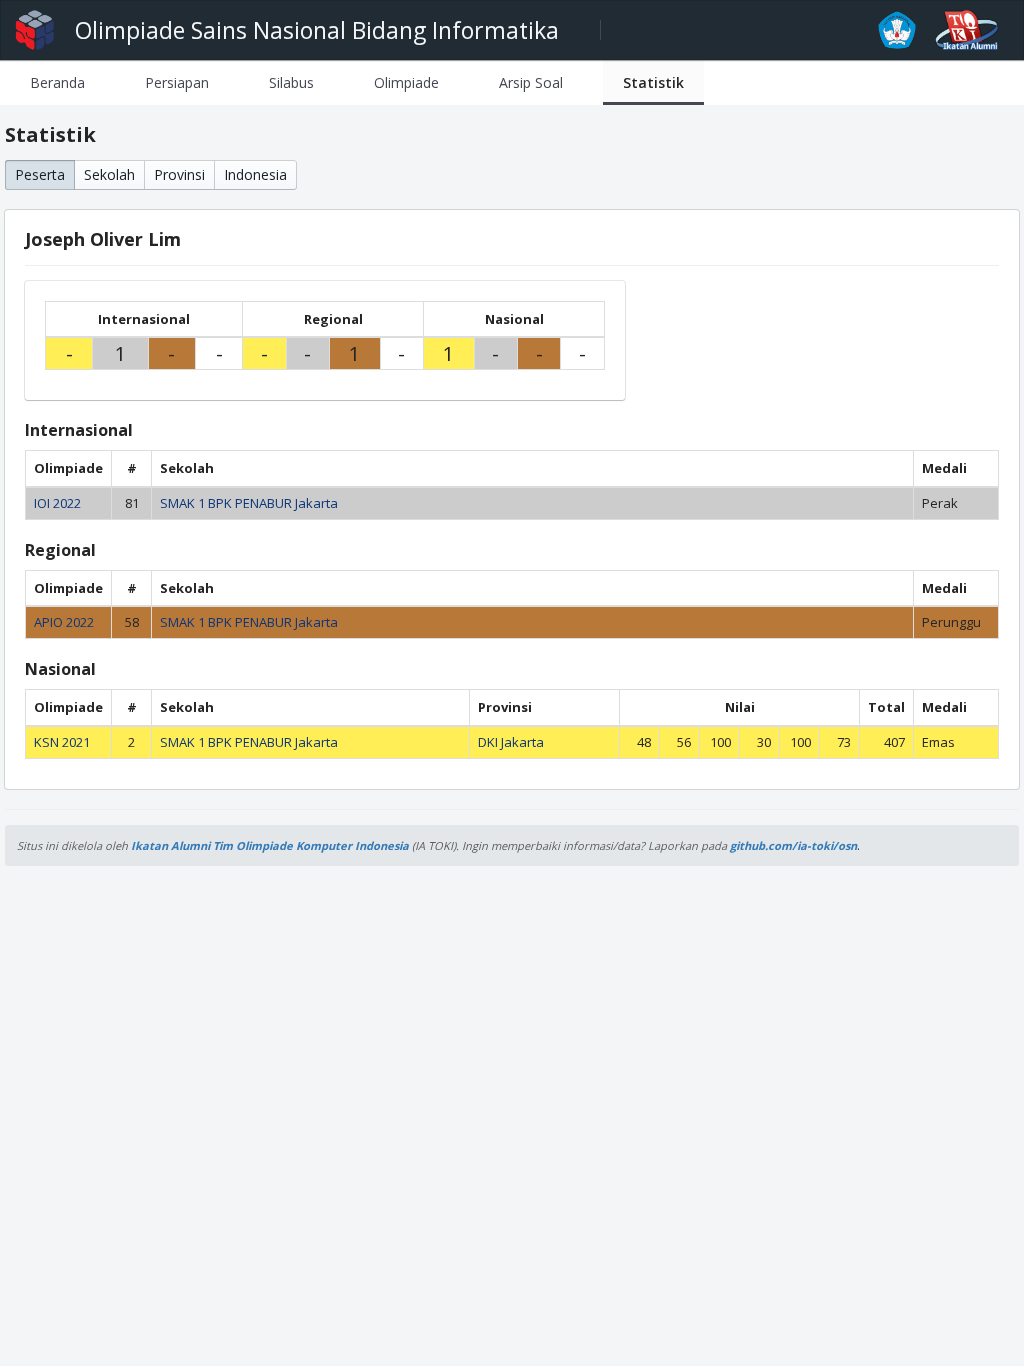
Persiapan (177, 82)
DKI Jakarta (511, 742)
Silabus (291, 82)
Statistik (653, 82)
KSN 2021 (62, 742)
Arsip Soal (531, 82)
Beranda (57, 82)
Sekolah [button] (109, 174)
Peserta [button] (40, 174)
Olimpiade (406, 82)
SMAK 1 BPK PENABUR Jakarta (249, 503)
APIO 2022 (64, 622)
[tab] (57, 82)
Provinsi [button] (179, 174)
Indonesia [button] (255, 174)
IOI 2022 (57, 503)
